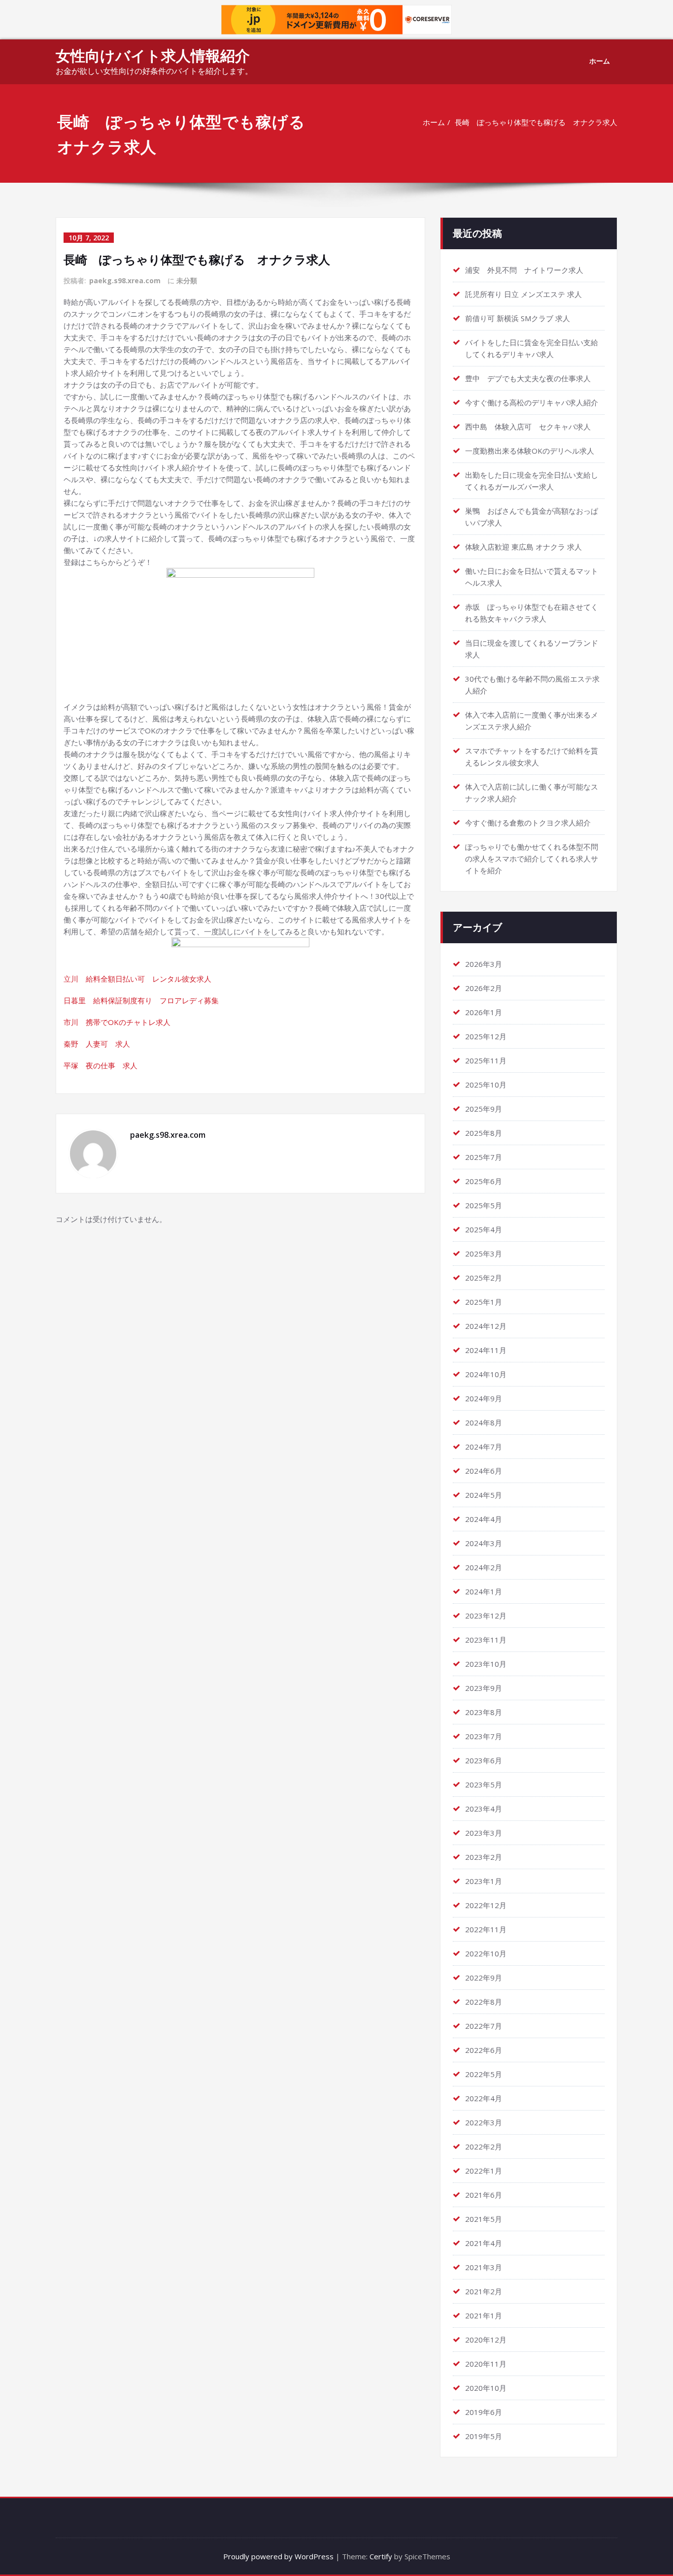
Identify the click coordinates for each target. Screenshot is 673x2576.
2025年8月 (484, 1133)
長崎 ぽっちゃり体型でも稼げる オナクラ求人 (536, 122)
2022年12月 (486, 1905)
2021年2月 (484, 2291)
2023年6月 (484, 1760)
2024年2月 (484, 1567)
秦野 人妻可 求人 (97, 1044)
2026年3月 (484, 964)
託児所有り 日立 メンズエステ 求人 (523, 294)
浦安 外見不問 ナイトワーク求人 (524, 270)
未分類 (187, 281)
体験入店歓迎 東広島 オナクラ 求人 (523, 547)
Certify (381, 2556)
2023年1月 (484, 1881)
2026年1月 (484, 1012)
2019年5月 (484, 2436)
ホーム (600, 61)
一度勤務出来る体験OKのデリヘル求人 (530, 451)
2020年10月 (486, 2388)
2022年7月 (484, 2026)
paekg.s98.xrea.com (125, 281)
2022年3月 (484, 2122)
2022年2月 (484, 2147)
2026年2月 (484, 988)
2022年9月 (484, 1978)
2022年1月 (484, 2171)
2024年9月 (484, 1398)
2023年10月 (486, 1664)
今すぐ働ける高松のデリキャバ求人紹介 (532, 402)
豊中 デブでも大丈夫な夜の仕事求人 (528, 378)
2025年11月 (486, 1060)
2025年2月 (484, 1278)
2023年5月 (484, 1784)
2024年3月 (484, 1543)
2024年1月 (484, 1591)
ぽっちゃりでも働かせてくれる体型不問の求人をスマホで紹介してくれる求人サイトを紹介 (532, 859)
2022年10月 (486, 1953)
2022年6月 (484, 2050)
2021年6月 (484, 2195)
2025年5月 (484, 1205)
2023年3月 (484, 1833)
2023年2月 (484, 1857)
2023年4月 (484, 1809)
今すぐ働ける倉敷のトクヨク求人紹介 (528, 823)
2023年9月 (484, 1688)
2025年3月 (484, 1254)
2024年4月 (484, 1519)
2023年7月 (484, 1736)
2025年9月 (484, 1109)
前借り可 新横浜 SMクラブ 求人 (518, 318)
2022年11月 (486, 1929)
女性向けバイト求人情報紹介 (153, 55)
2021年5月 (484, 2219)
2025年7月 (484, 1157)
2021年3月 (484, 2267)
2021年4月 (484, 2243)
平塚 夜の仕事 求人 (101, 1065)
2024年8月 (484, 1422)
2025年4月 (484, 1229)
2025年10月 (486, 1085)
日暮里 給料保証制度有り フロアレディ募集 (141, 1000)
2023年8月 (484, 1712)
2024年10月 (486, 1374)
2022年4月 (484, 2098)
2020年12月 (486, 2340)
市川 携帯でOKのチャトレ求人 (117, 1022)
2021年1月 (484, 2315)
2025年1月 (484, 1302)
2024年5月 (484, 1495)
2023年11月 (486, 1640)
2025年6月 (484, 1181)
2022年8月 (484, 2002)
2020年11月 (486, 2364)
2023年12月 (486, 1616)
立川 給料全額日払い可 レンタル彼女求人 (137, 979)
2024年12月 (486, 1326)
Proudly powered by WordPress (278, 2556)
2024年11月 (486, 1350)
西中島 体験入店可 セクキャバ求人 (528, 427)
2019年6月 (484, 2412)
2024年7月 (484, 1447)
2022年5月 (484, 2074)
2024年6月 (484, 1471)
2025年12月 (486, 1036)
